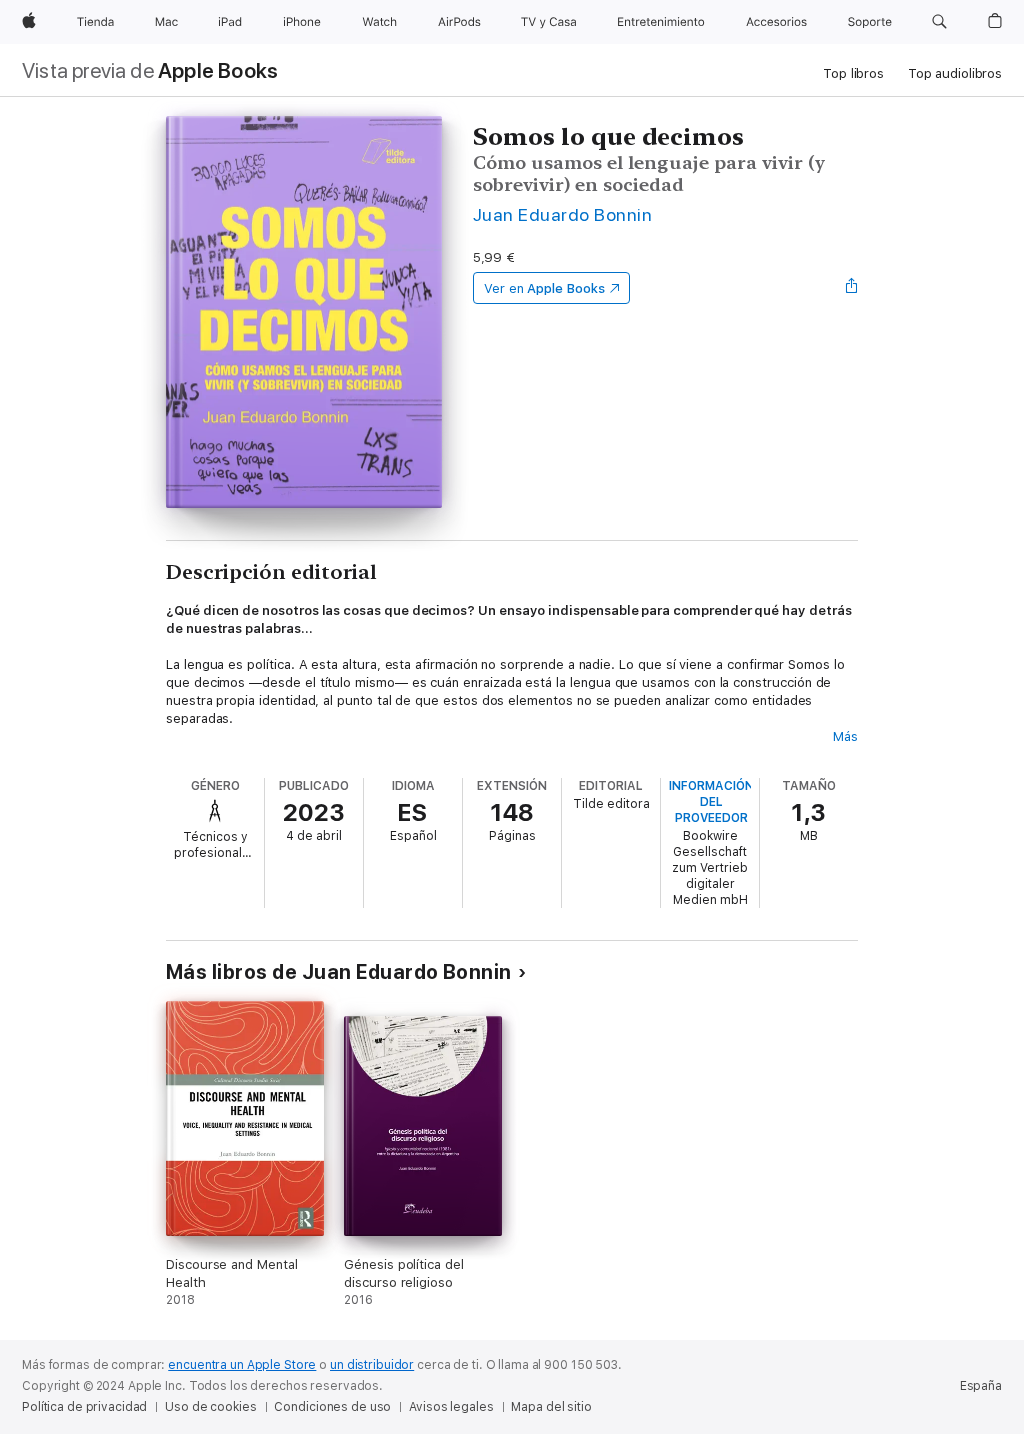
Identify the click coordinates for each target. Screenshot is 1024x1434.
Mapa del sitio (551, 1407)
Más (845, 736)
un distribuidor (372, 1365)
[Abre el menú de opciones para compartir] (852, 288)
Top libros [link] (853, 73)
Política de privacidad (84, 1407)
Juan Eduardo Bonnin (562, 214)
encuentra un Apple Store (242, 1365)
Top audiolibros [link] (955, 73)
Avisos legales (451, 1407)
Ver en (544, 288)
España (981, 1386)
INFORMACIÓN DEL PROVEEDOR (711, 802)
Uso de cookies (210, 1407)
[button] (939, 22)
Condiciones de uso (332, 1407)
